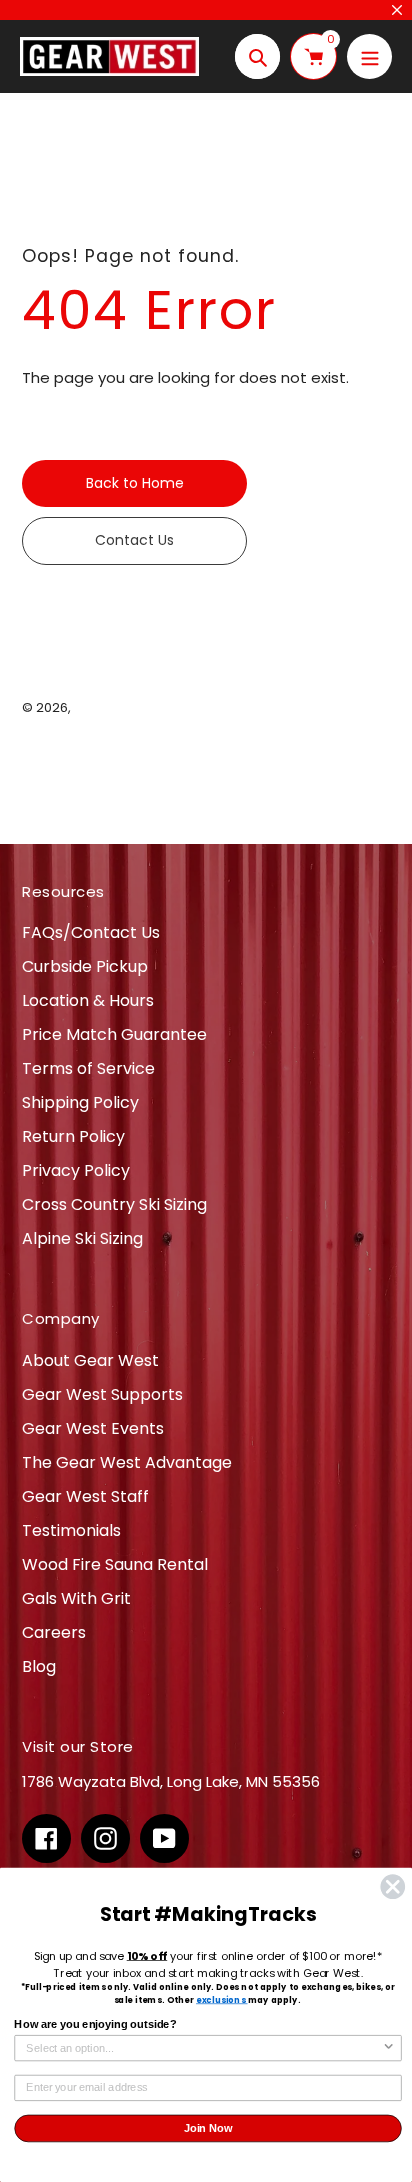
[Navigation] (369, 56)
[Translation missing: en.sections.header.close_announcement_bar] (397, 10)
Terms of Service (88, 1068)
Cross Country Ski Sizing (114, 1204)
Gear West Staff (85, 1496)
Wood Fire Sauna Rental (115, 1564)
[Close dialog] (392, 1886)
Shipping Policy (80, 1102)
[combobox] (204, 2048)
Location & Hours (88, 1000)
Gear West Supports (102, 1394)
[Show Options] (389, 2048)
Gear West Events (93, 1428)
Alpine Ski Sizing (82, 1238)
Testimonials (71, 1530)
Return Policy (73, 1136)
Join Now (208, 2128)
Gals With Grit (76, 1598)
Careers (54, 1632)
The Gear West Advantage (127, 1462)
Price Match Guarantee (114, 1034)
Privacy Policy (76, 1170)
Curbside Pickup (85, 966)
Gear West (108, 707)
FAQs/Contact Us (91, 932)
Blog (39, 1666)
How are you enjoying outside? (95, 2025)
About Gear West (90, 1360)
